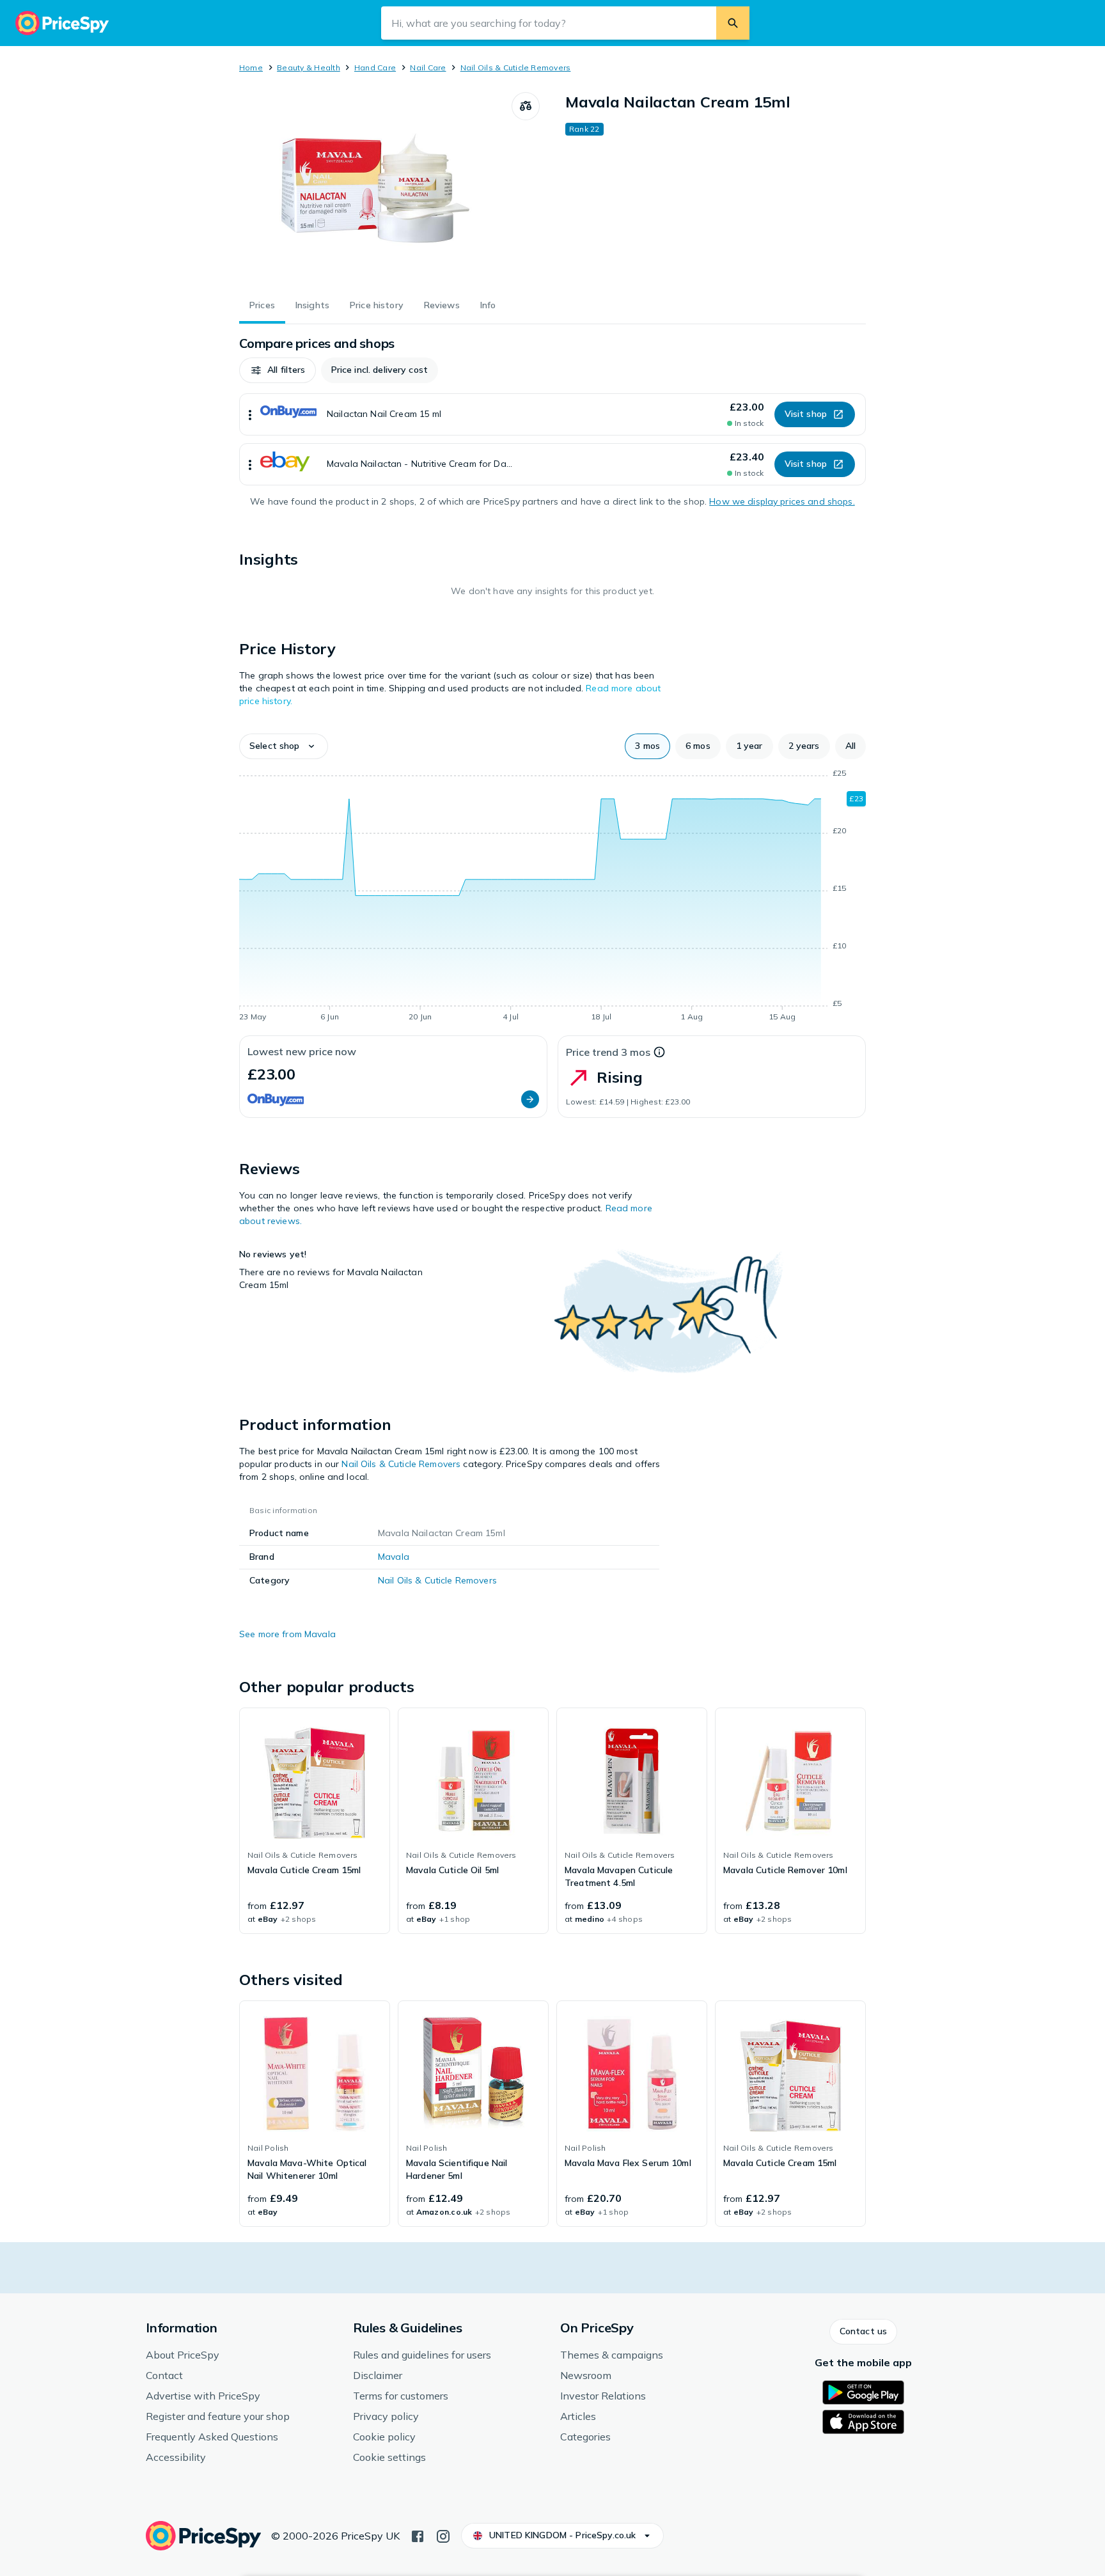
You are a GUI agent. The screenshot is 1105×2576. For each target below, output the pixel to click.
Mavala (394, 1557)
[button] (278, 370)
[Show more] (250, 414)
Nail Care (428, 67)
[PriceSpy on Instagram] (443, 2535)
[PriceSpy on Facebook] (418, 2535)
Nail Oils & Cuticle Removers (516, 67)
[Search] (733, 23)
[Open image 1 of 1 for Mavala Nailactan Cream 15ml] (375, 188)
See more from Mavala (287, 1634)
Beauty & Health (309, 67)
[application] (552, 897)
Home (251, 67)
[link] (315, 1821)
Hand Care (375, 67)
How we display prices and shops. (782, 501)
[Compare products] (526, 106)
